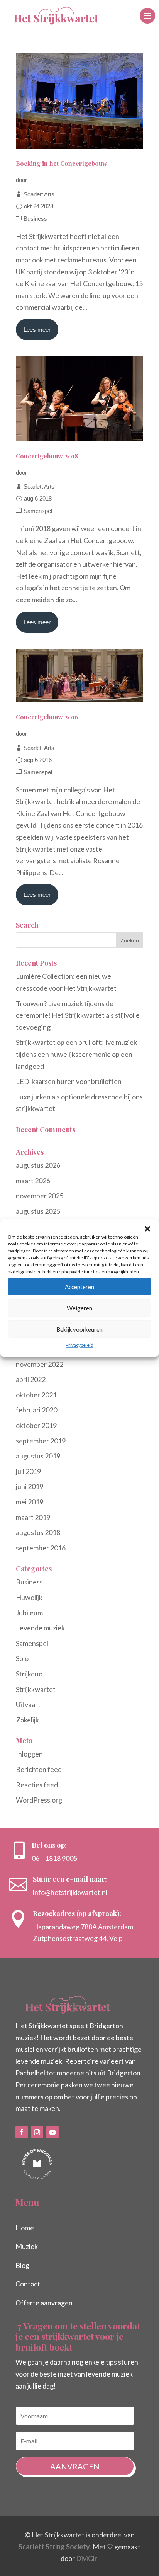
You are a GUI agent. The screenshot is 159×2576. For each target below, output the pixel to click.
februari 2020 (36, 1410)
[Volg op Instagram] (37, 2132)
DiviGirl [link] (87, 2558)
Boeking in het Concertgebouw (62, 163)
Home (25, 2228)
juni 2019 (30, 1486)
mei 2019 (30, 1502)
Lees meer (37, 330)
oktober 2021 (36, 1395)
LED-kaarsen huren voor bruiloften (69, 1081)
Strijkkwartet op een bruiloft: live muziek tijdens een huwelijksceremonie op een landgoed (76, 1054)
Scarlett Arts (39, 194)
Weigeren (79, 1308)
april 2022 (31, 1379)
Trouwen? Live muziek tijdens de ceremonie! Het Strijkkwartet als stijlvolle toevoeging (78, 1015)
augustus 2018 (38, 1532)
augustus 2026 (38, 1165)
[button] (147, 1229)
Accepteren (79, 1286)
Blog (22, 2265)
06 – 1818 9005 (54, 1858)
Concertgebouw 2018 (47, 456)
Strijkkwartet (36, 1689)
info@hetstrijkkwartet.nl (70, 1892)
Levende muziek (40, 1628)
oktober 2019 (36, 1425)
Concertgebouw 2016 (47, 717)
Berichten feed (39, 1769)
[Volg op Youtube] (52, 2132)
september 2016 (41, 1548)
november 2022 (40, 1364)
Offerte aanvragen (44, 2303)
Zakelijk (27, 1720)
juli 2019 (28, 1471)
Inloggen (29, 1754)
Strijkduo (29, 1674)
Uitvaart (28, 1704)
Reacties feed (37, 1785)
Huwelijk (29, 1597)
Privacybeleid (79, 1345)
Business (35, 219)
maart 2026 (33, 1181)
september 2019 (41, 1441)
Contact (28, 2284)
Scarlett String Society (54, 2547)
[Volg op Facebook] (22, 2132)
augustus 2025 (38, 1211)
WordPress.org (39, 1800)
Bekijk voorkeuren (79, 1329)
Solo (22, 1658)
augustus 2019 (38, 1456)
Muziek (27, 2246)
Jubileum (29, 1613)
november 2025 (40, 1196)
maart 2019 (33, 1517)
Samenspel (38, 511)
